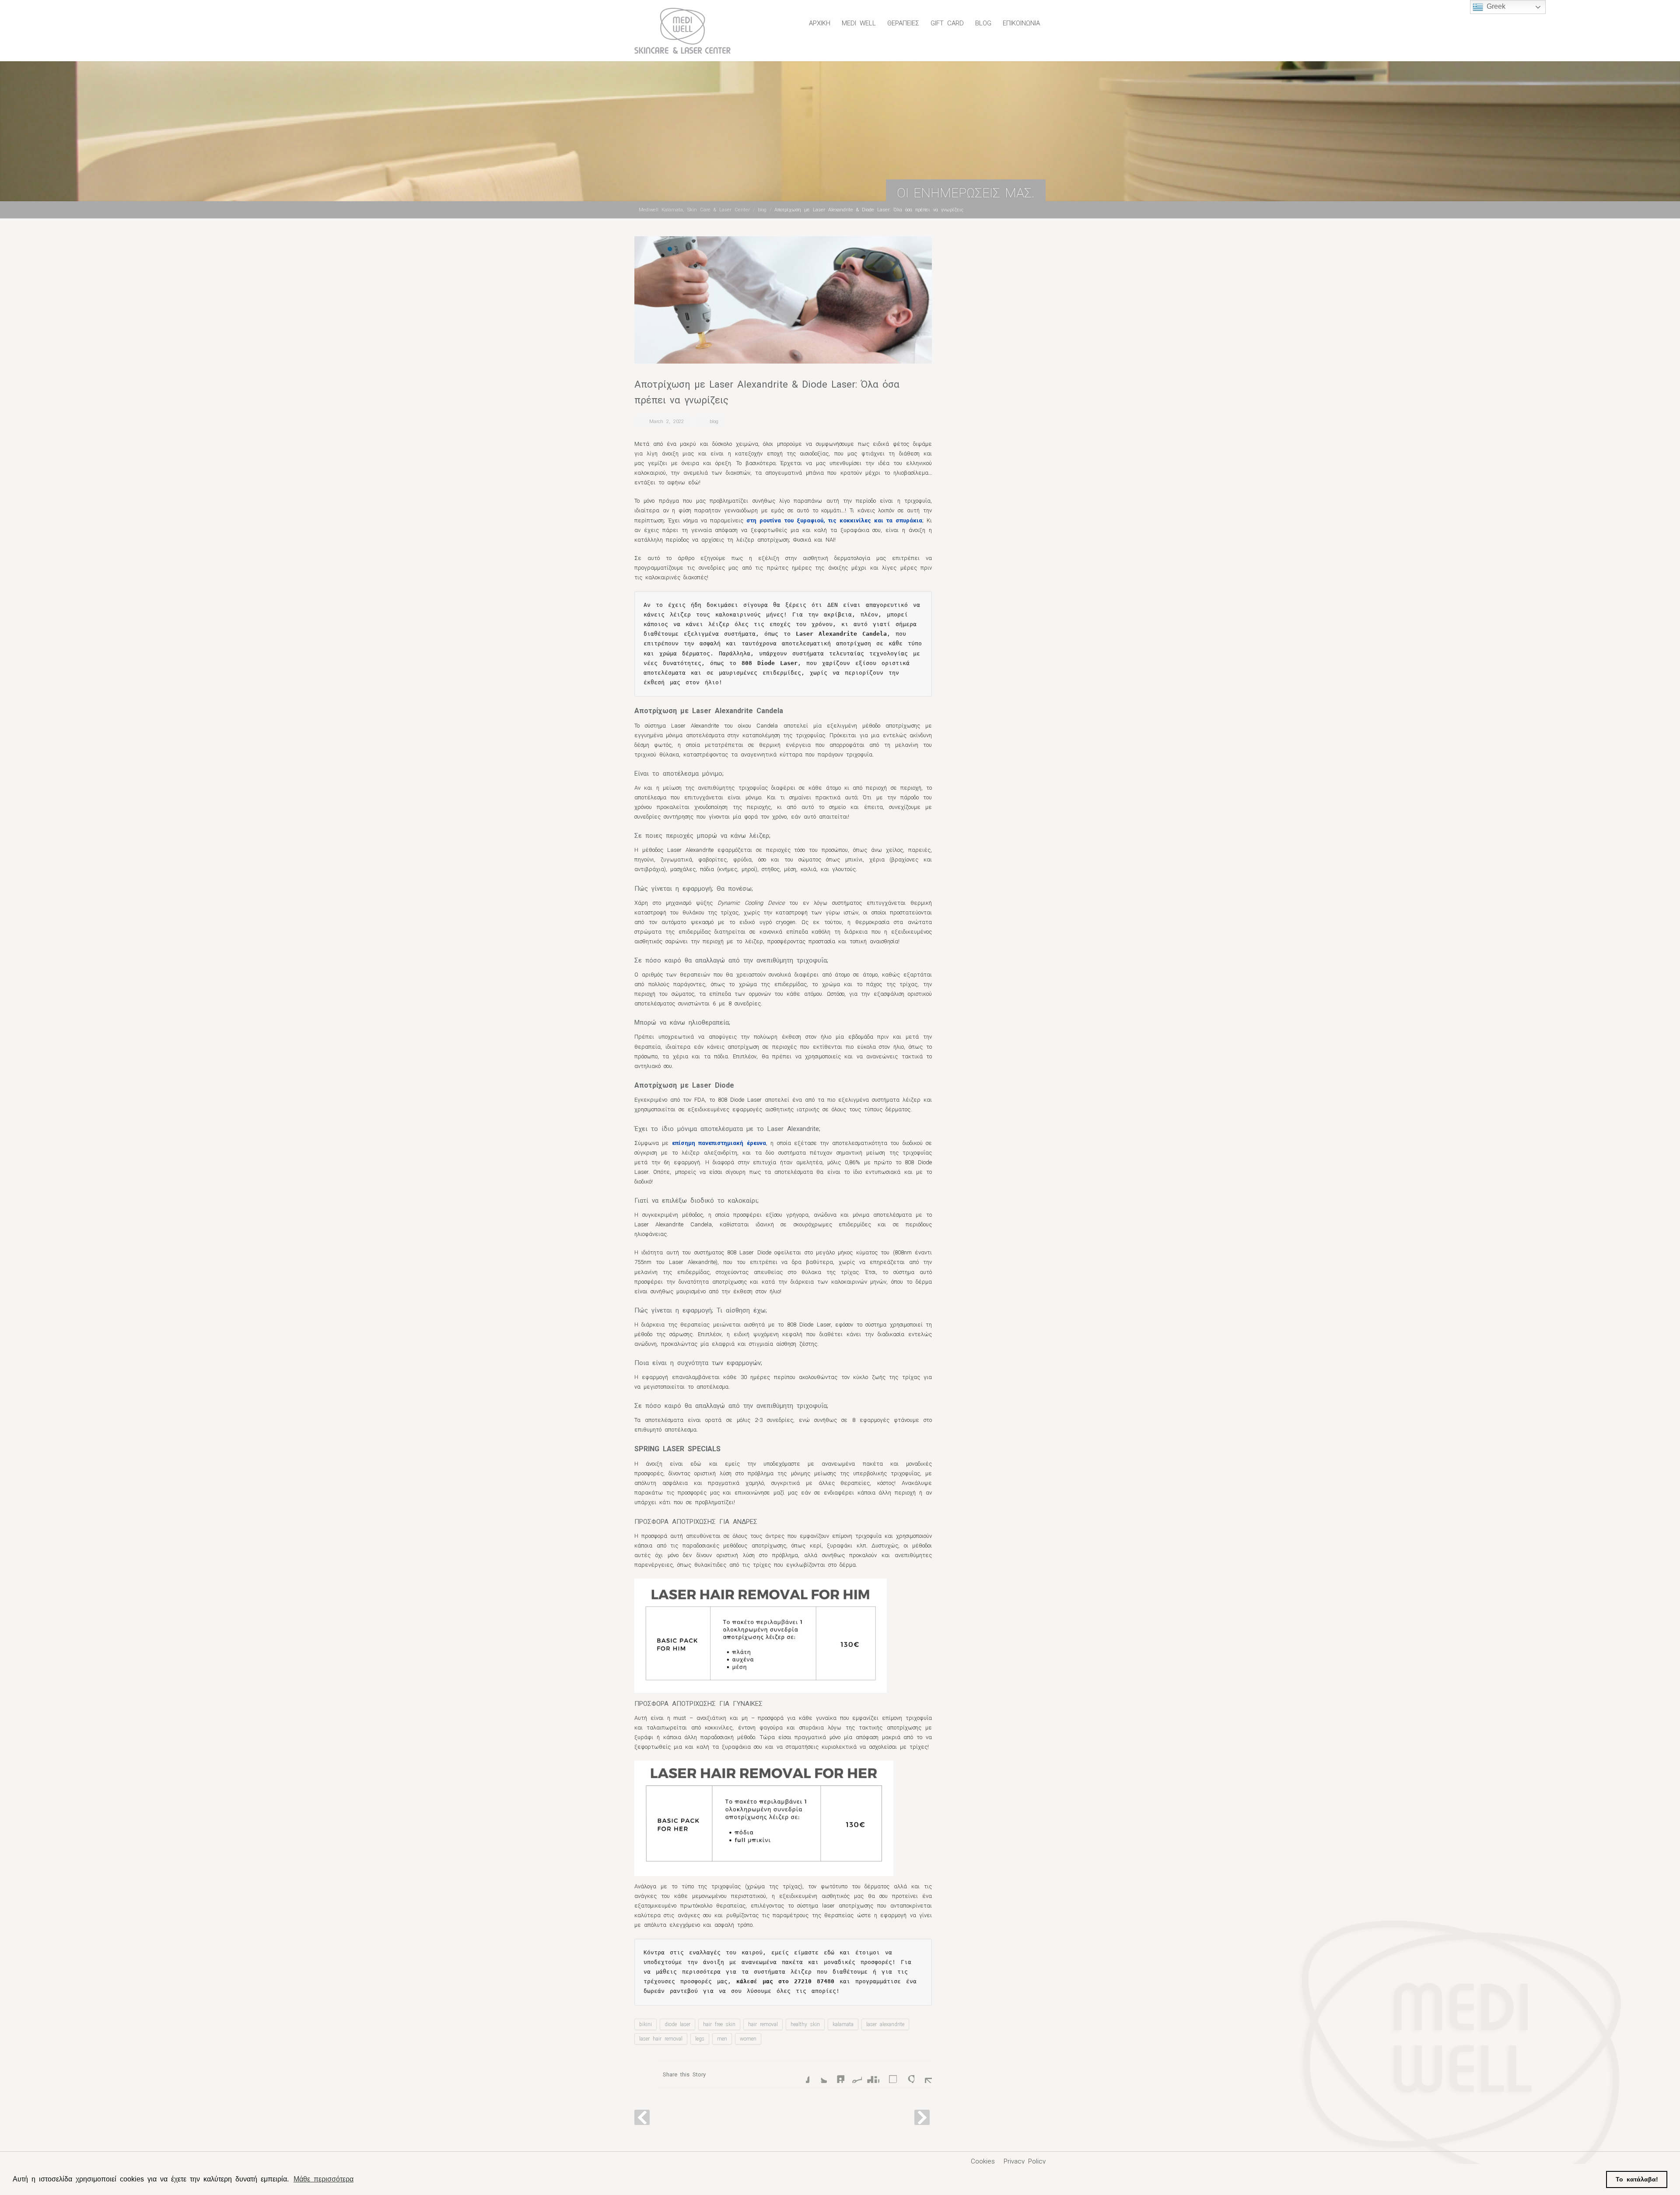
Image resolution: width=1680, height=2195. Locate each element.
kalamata (843, 2024)
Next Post (922, 2117)
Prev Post (642, 2117)
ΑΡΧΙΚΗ (820, 23)
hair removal (763, 2024)
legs (700, 2039)
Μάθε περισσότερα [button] (324, 2179)
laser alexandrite (885, 2024)
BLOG (983, 23)
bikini (646, 2024)
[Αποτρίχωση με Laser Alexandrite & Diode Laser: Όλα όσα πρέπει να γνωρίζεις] (783, 300)
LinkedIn (836, 2074)
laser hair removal (661, 2039)
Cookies (983, 2161)
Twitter (818, 2074)
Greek (1494, 6)
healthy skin (805, 2024)
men (722, 2039)
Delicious (888, 2074)
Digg (871, 2074)
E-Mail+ (923, 2074)
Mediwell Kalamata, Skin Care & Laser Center (694, 210)
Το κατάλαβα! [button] (1637, 2179)
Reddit (853, 2074)
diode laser (677, 2024)
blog (762, 210)
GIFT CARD (947, 23)
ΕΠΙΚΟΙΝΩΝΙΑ (1021, 23)
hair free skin (719, 2024)
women (748, 2039)
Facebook (801, 2074)
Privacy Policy (1025, 2161)
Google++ (906, 2074)
